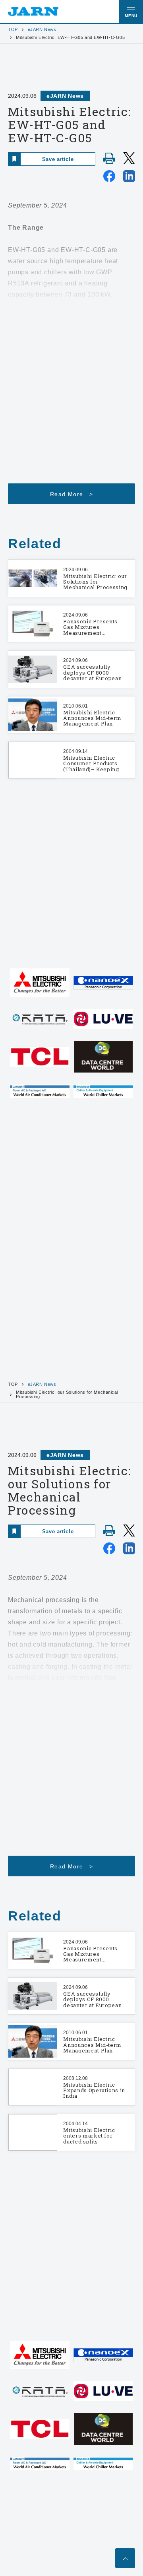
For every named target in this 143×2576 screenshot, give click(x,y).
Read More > (71, 494)
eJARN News (42, 30)
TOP (13, 30)
